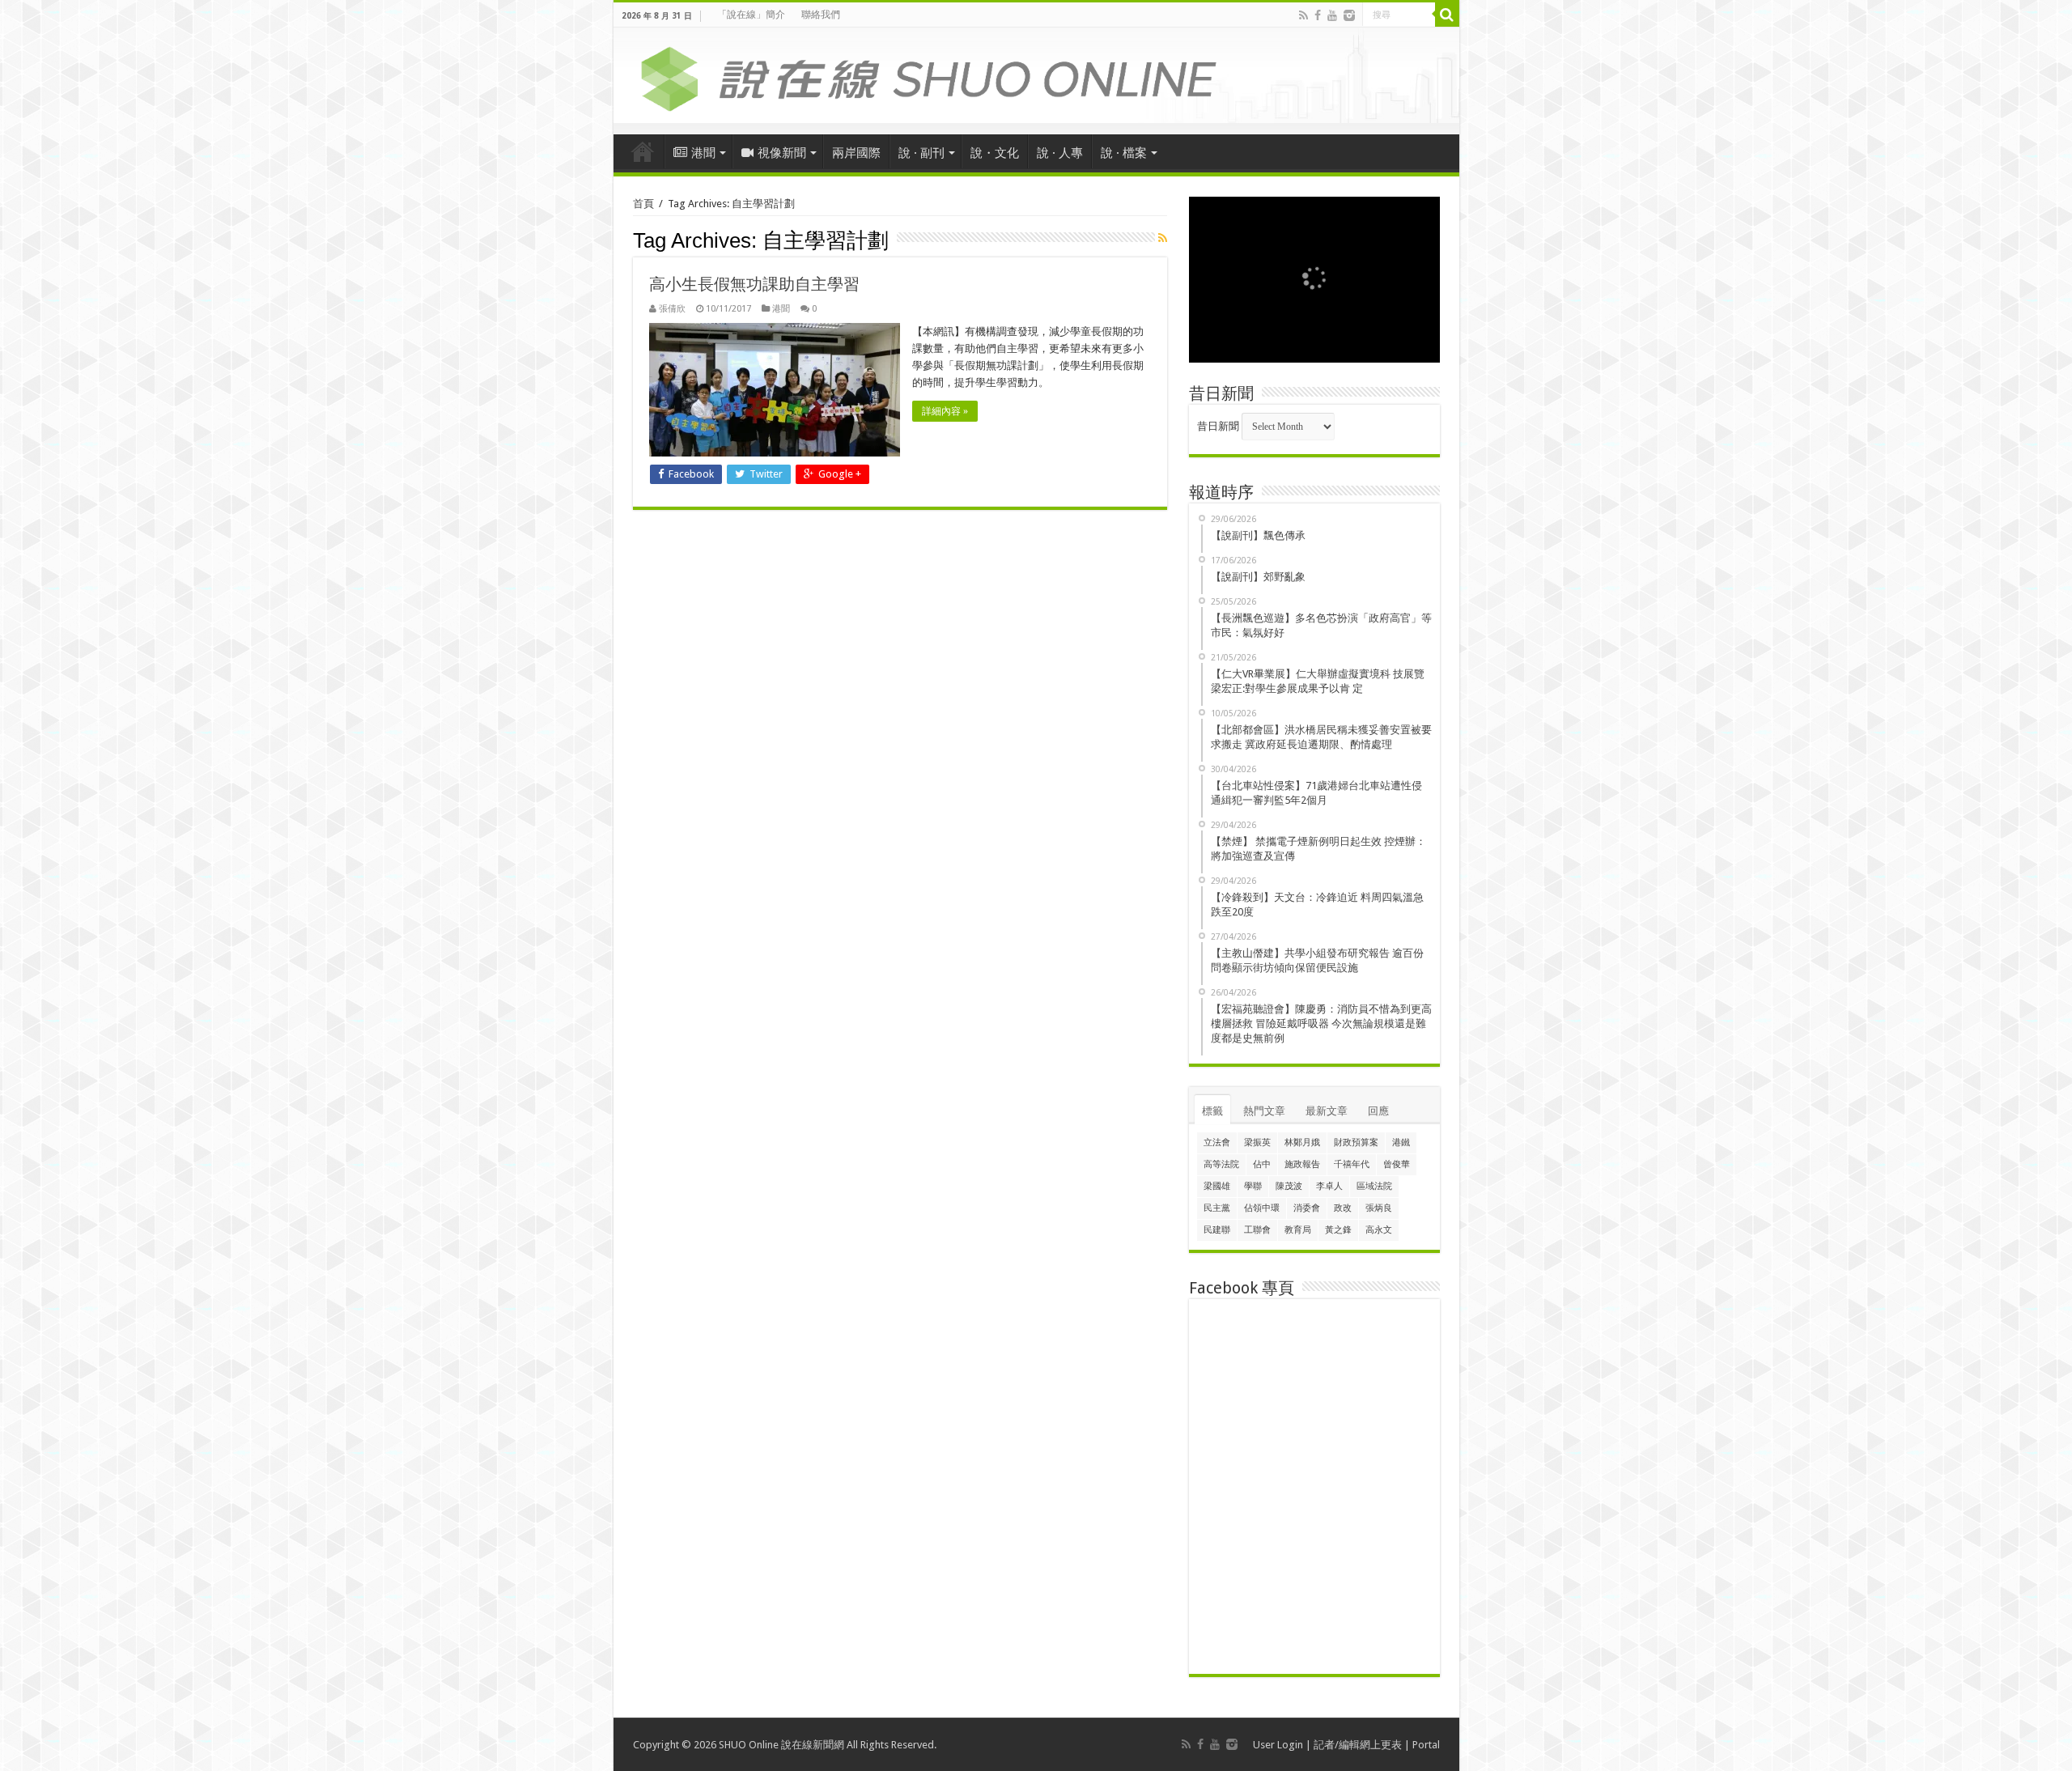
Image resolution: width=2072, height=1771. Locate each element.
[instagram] (1349, 15)
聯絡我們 (821, 15)
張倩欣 (672, 309)
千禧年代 (1352, 1164)
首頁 (643, 151)
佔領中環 (1262, 1208)
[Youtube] (1332, 15)
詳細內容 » (945, 411)
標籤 (1212, 1111)
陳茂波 (1289, 1186)
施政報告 (1302, 1164)
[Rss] (1303, 15)
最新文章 (1327, 1111)
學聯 (1253, 1186)
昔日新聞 (1218, 426)
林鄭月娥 (1302, 1142)
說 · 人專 (1060, 153)
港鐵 (1401, 1142)
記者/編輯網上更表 (1358, 1745)
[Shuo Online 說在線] (1036, 76)
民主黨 (1217, 1208)
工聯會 (1257, 1230)
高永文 (1379, 1230)
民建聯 (1217, 1230)
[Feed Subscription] (1163, 238)
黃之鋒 (1338, 1230)
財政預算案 (1356, 1142)
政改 (1343, 1208)
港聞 (703, 153)
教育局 (1298, 1230)
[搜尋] (1447, 15)
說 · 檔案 (1124, 153)
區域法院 (1374, 1186)
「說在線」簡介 (751, 15)
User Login (1278, 1745)
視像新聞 (782, 153)
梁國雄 (1217, 1186)
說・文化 (995, 153)
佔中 (1262, 1164)
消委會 (1307, 1208)
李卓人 (1329, 1186)
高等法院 (1221, 1164)
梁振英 (1257, 1142)
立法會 (1217, 1142)
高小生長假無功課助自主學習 (754, 284)
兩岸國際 (856, 153)
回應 (1378, 1111)
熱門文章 (1264, 1111)
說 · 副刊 (921, 153)
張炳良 (1379, 1208)
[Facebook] (1318, 15)
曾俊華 (1397, 1164)
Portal (1426, 1745)
